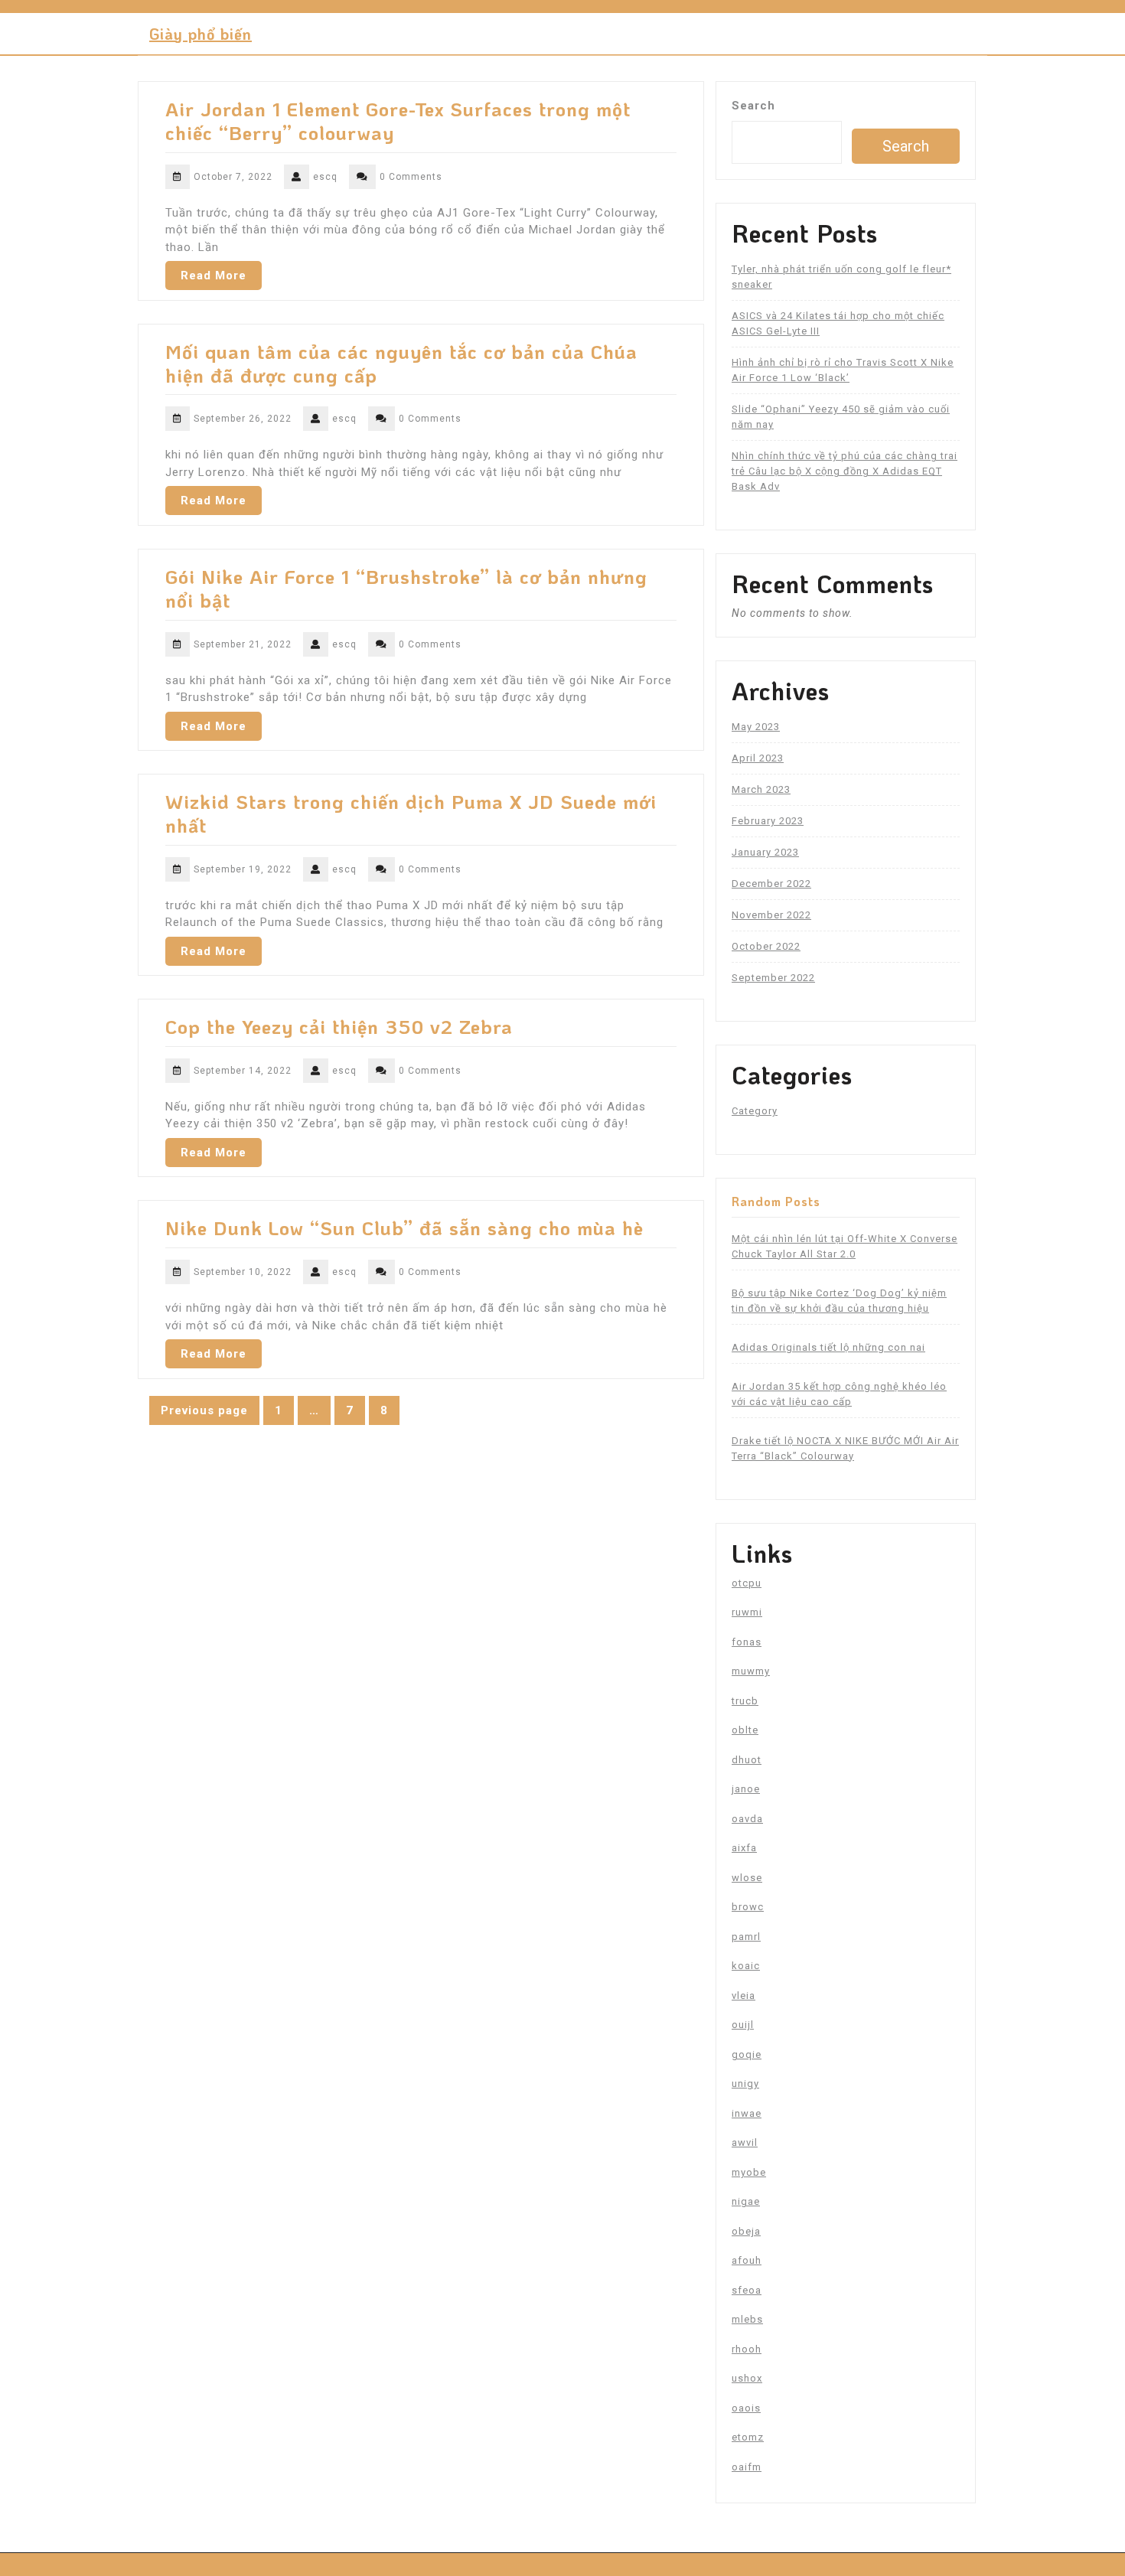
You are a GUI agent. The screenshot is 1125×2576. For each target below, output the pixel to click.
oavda (747, 1819)
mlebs (747, 2319)
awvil (745, 2142)
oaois (746, 2408)
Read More (214, 276)
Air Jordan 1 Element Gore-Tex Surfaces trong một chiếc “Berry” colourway (398, 121)
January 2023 (765, 852)
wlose (747, 1878)
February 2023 (768, 821)
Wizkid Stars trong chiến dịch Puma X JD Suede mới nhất (411, 813)
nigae (746, 2201)
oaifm (747, 2467)
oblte (745, 1730)
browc (748, 1907)
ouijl (743, 2025)
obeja (746, 2231)
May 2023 (756, 727)
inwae (747, 2113)
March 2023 (761, 789)
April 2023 (758, 758)
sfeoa (747, 2290)
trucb (745, 1701)
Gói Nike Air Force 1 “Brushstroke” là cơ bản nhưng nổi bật (406, 588)
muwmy (751, 1671)
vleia (743, 1996)
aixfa (744, 1848)
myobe (749, 2172)
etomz (748, 2437)
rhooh (747, 2349)
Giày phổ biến (201, 34)
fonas (747, 1642)
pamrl (746, 1937)
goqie (747, 2054)
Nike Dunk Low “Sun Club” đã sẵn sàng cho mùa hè (404, 1228)
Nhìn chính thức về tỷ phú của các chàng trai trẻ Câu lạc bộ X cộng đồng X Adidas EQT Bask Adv (845, 471)
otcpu (747, 1583)
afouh (747, 2260)
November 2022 (771, 915)
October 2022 (766, 946)
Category (755, 1111)
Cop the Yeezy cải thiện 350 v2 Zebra (339, 1026)
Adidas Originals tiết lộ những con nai (828, 1347)
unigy (745, 2084)
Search (753, 106)
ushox (747, 2378)
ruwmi (747, 1612)
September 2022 (773, 978)
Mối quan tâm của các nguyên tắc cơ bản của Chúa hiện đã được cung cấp (401, 363)
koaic (746, 1966)
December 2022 (771, 884)
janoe (746, 1789)
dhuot (747, 1760)
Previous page (204, 1410)
